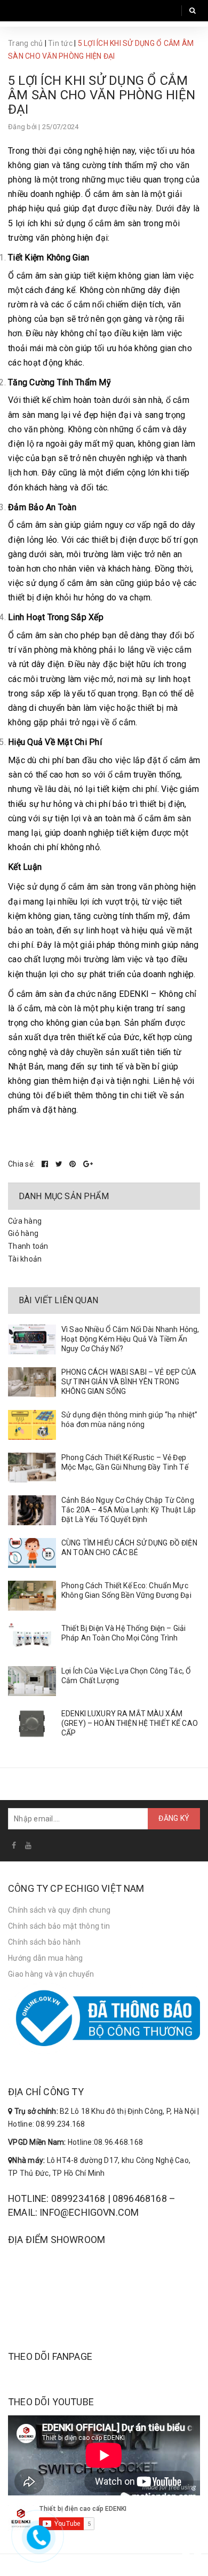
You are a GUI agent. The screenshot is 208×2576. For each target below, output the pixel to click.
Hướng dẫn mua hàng (46, 1958)
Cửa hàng (25, 1221)
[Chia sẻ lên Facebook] (46, 1164)
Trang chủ (25, 43)
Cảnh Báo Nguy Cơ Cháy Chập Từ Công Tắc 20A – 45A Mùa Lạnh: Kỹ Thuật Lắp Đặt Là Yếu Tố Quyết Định (129, 1510)
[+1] (88, 1164)
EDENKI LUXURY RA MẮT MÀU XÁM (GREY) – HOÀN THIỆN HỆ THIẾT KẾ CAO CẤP (130, 1723)
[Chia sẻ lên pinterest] (74, 1164)
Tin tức (60, 43)
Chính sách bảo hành (44, 1942)
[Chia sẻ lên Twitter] (60, 1164)
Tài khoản (25, 1259)
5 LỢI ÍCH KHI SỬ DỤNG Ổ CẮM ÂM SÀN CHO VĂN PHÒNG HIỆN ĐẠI (102, 95)
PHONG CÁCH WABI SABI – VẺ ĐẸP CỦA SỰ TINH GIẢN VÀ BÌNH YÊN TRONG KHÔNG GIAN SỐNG (129, 1382)
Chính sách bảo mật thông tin (59, 1926)
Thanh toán (28, 1246)
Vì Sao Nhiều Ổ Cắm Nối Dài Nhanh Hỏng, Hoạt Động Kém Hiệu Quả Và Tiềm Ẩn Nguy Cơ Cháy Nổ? (130, 1339)
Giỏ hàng (23, 1233)
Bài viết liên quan (58, 1300)
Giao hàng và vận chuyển (51, 1974)
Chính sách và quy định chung (59, 1910)
